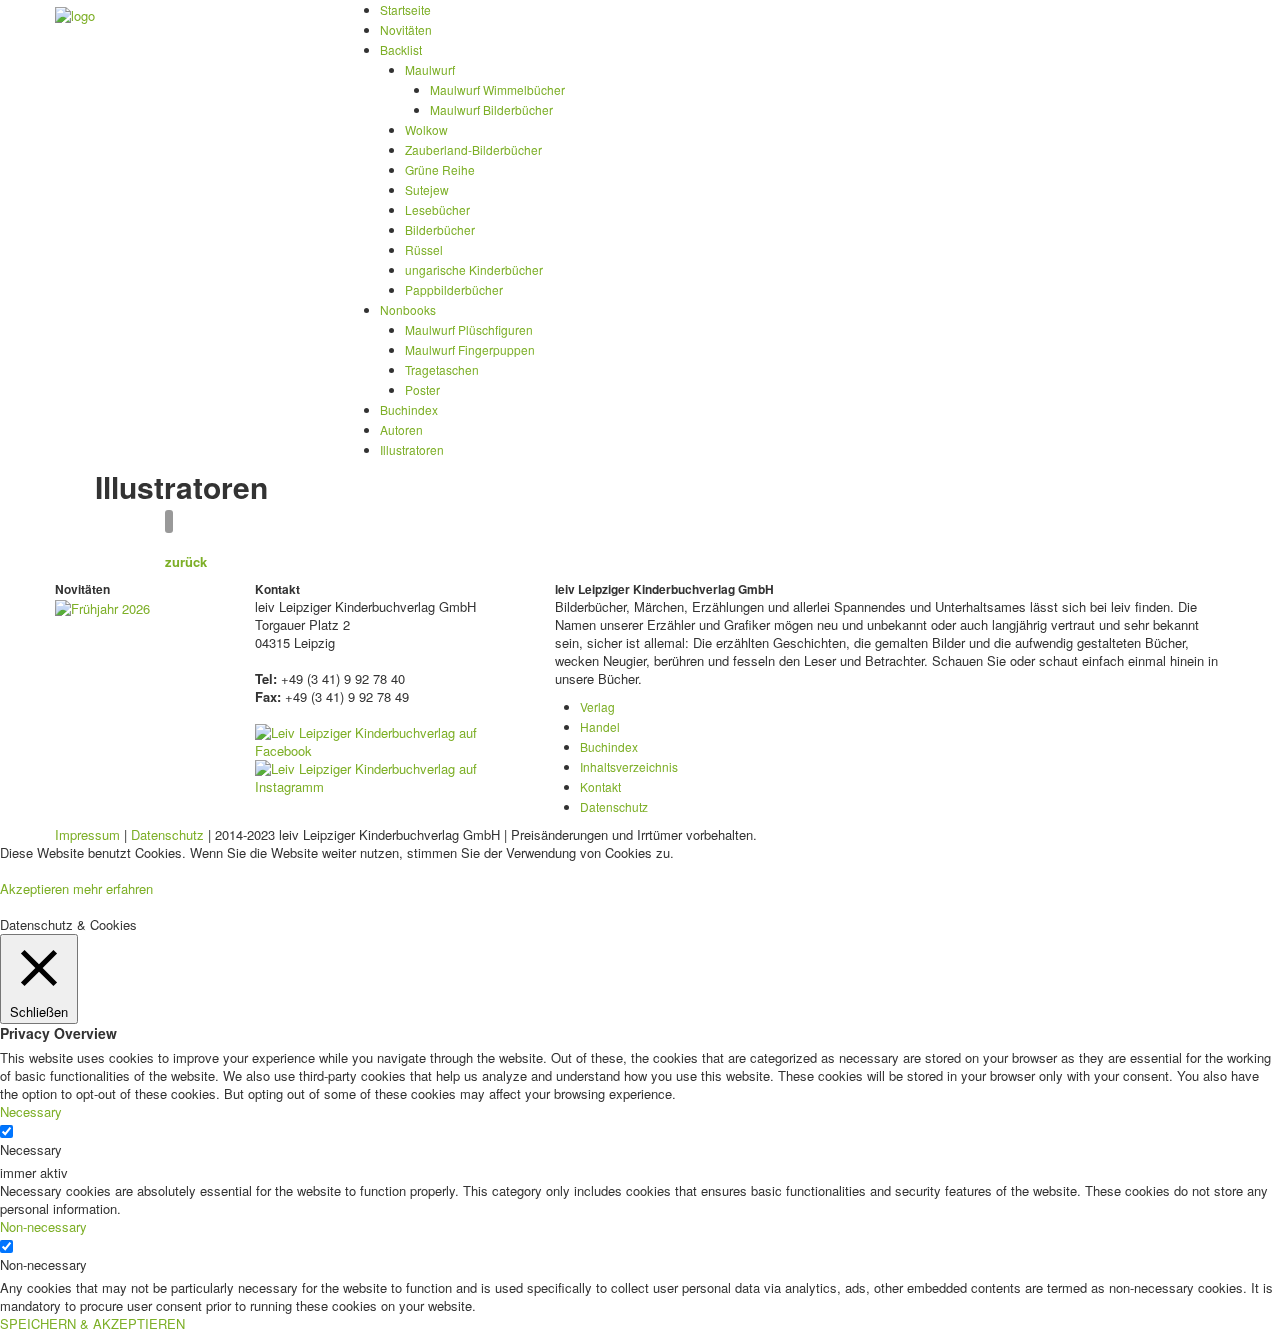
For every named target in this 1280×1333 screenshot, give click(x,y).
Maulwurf (430, 69)
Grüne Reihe (440, 169)
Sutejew (427, 189)
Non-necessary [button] (43, 1226)
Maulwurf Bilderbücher (491, 109)
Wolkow (426, 129)
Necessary (31, 1150)
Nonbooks (408, 309)
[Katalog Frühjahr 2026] (102, 606)
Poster (422, 389)
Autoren (401, 429)
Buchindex (409, 409)
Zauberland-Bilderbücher (473, 149)
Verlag (597, 706)
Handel (600, 726)
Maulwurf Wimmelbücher (497, 89)
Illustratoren (412, 449)
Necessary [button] (31, 1111)
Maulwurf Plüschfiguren (469, 329)
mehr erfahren (113, 888)
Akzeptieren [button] (34, 888)
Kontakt (600, 786)
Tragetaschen (442, 369)
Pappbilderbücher (454, 289)
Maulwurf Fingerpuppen (470, 349)
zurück (186, 561)
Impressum (87, 834)
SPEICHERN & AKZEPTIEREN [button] (92, 1323)
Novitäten (406, 29)
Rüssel (424, 249)
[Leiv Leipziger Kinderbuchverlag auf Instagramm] (390, 775)
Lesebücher (437, 209)
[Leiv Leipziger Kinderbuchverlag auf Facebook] (390, 739)
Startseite (405, 9)
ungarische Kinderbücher (474, 269)
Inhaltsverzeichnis (629, 766)
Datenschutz (614, 806)
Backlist (401, 49)
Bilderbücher (440, 229)
